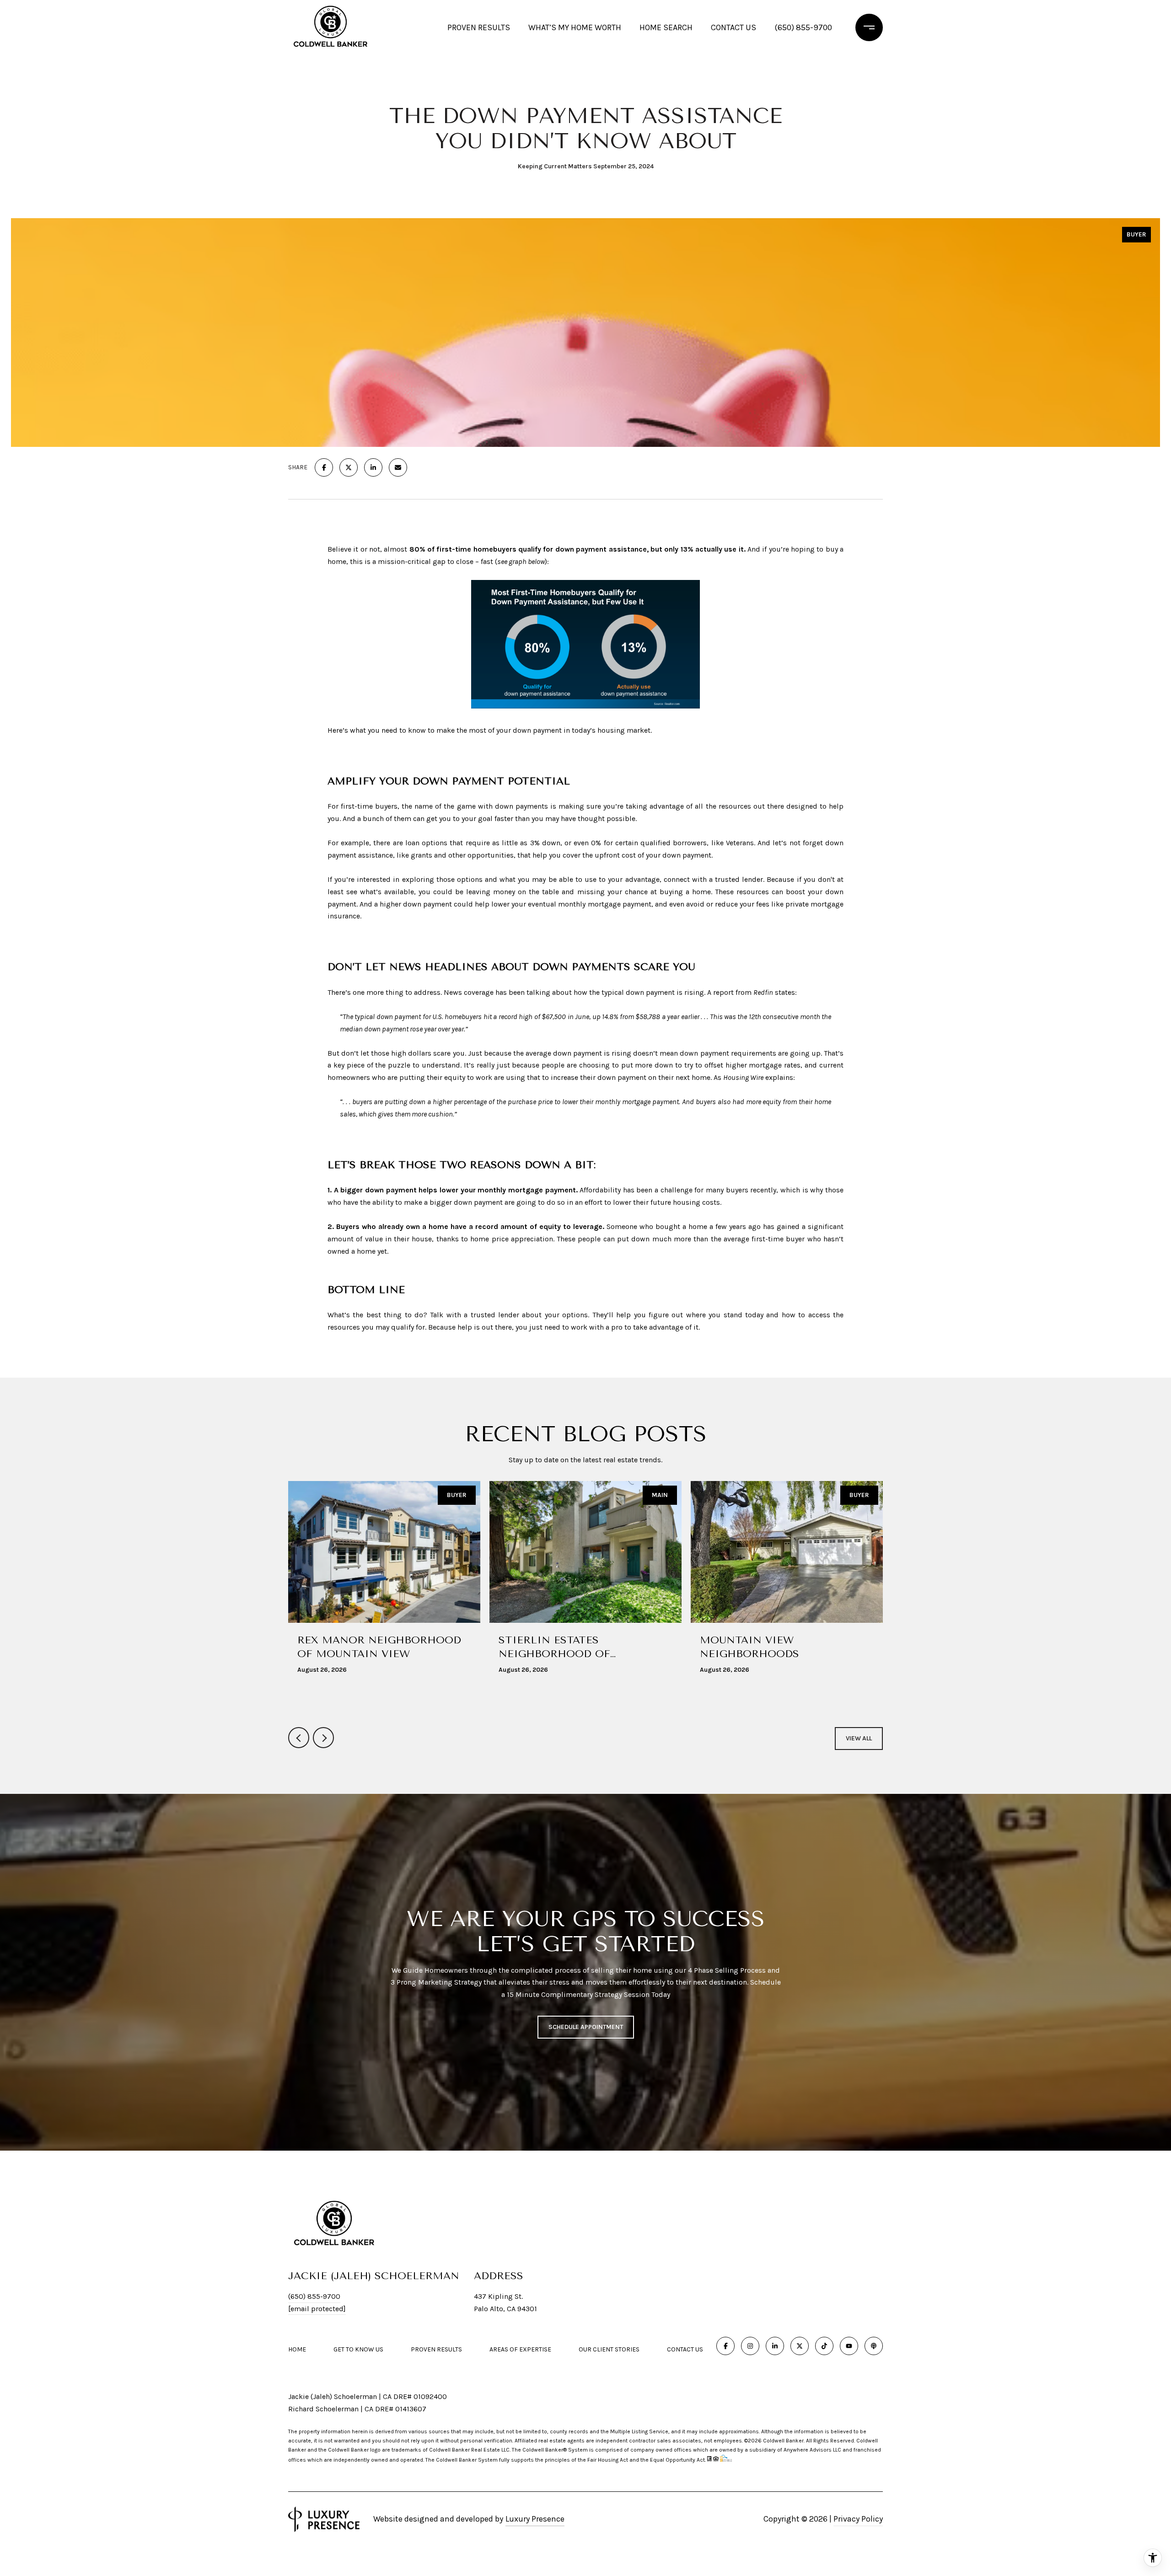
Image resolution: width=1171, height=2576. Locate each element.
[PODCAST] (874, 2346)
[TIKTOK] (824, 2346)
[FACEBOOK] (725, 2346)
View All (859, 1738)
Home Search (666, 27)
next (323, 1738)
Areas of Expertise (520, 2349)
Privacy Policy (858, 2519)
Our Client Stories (609, 2349)
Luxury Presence (535, 2519)
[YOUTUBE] (849, 2346)
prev (299, 1738)
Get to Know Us (358, 2349)
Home (297, 2349)
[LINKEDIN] (775, 2346)
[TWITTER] (800, 2346)
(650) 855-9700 (803, 27)
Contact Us (685, 2350)
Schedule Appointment (586, 2027)
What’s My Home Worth (575, 27)
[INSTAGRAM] (750, 2346)
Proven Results (479, 27)
